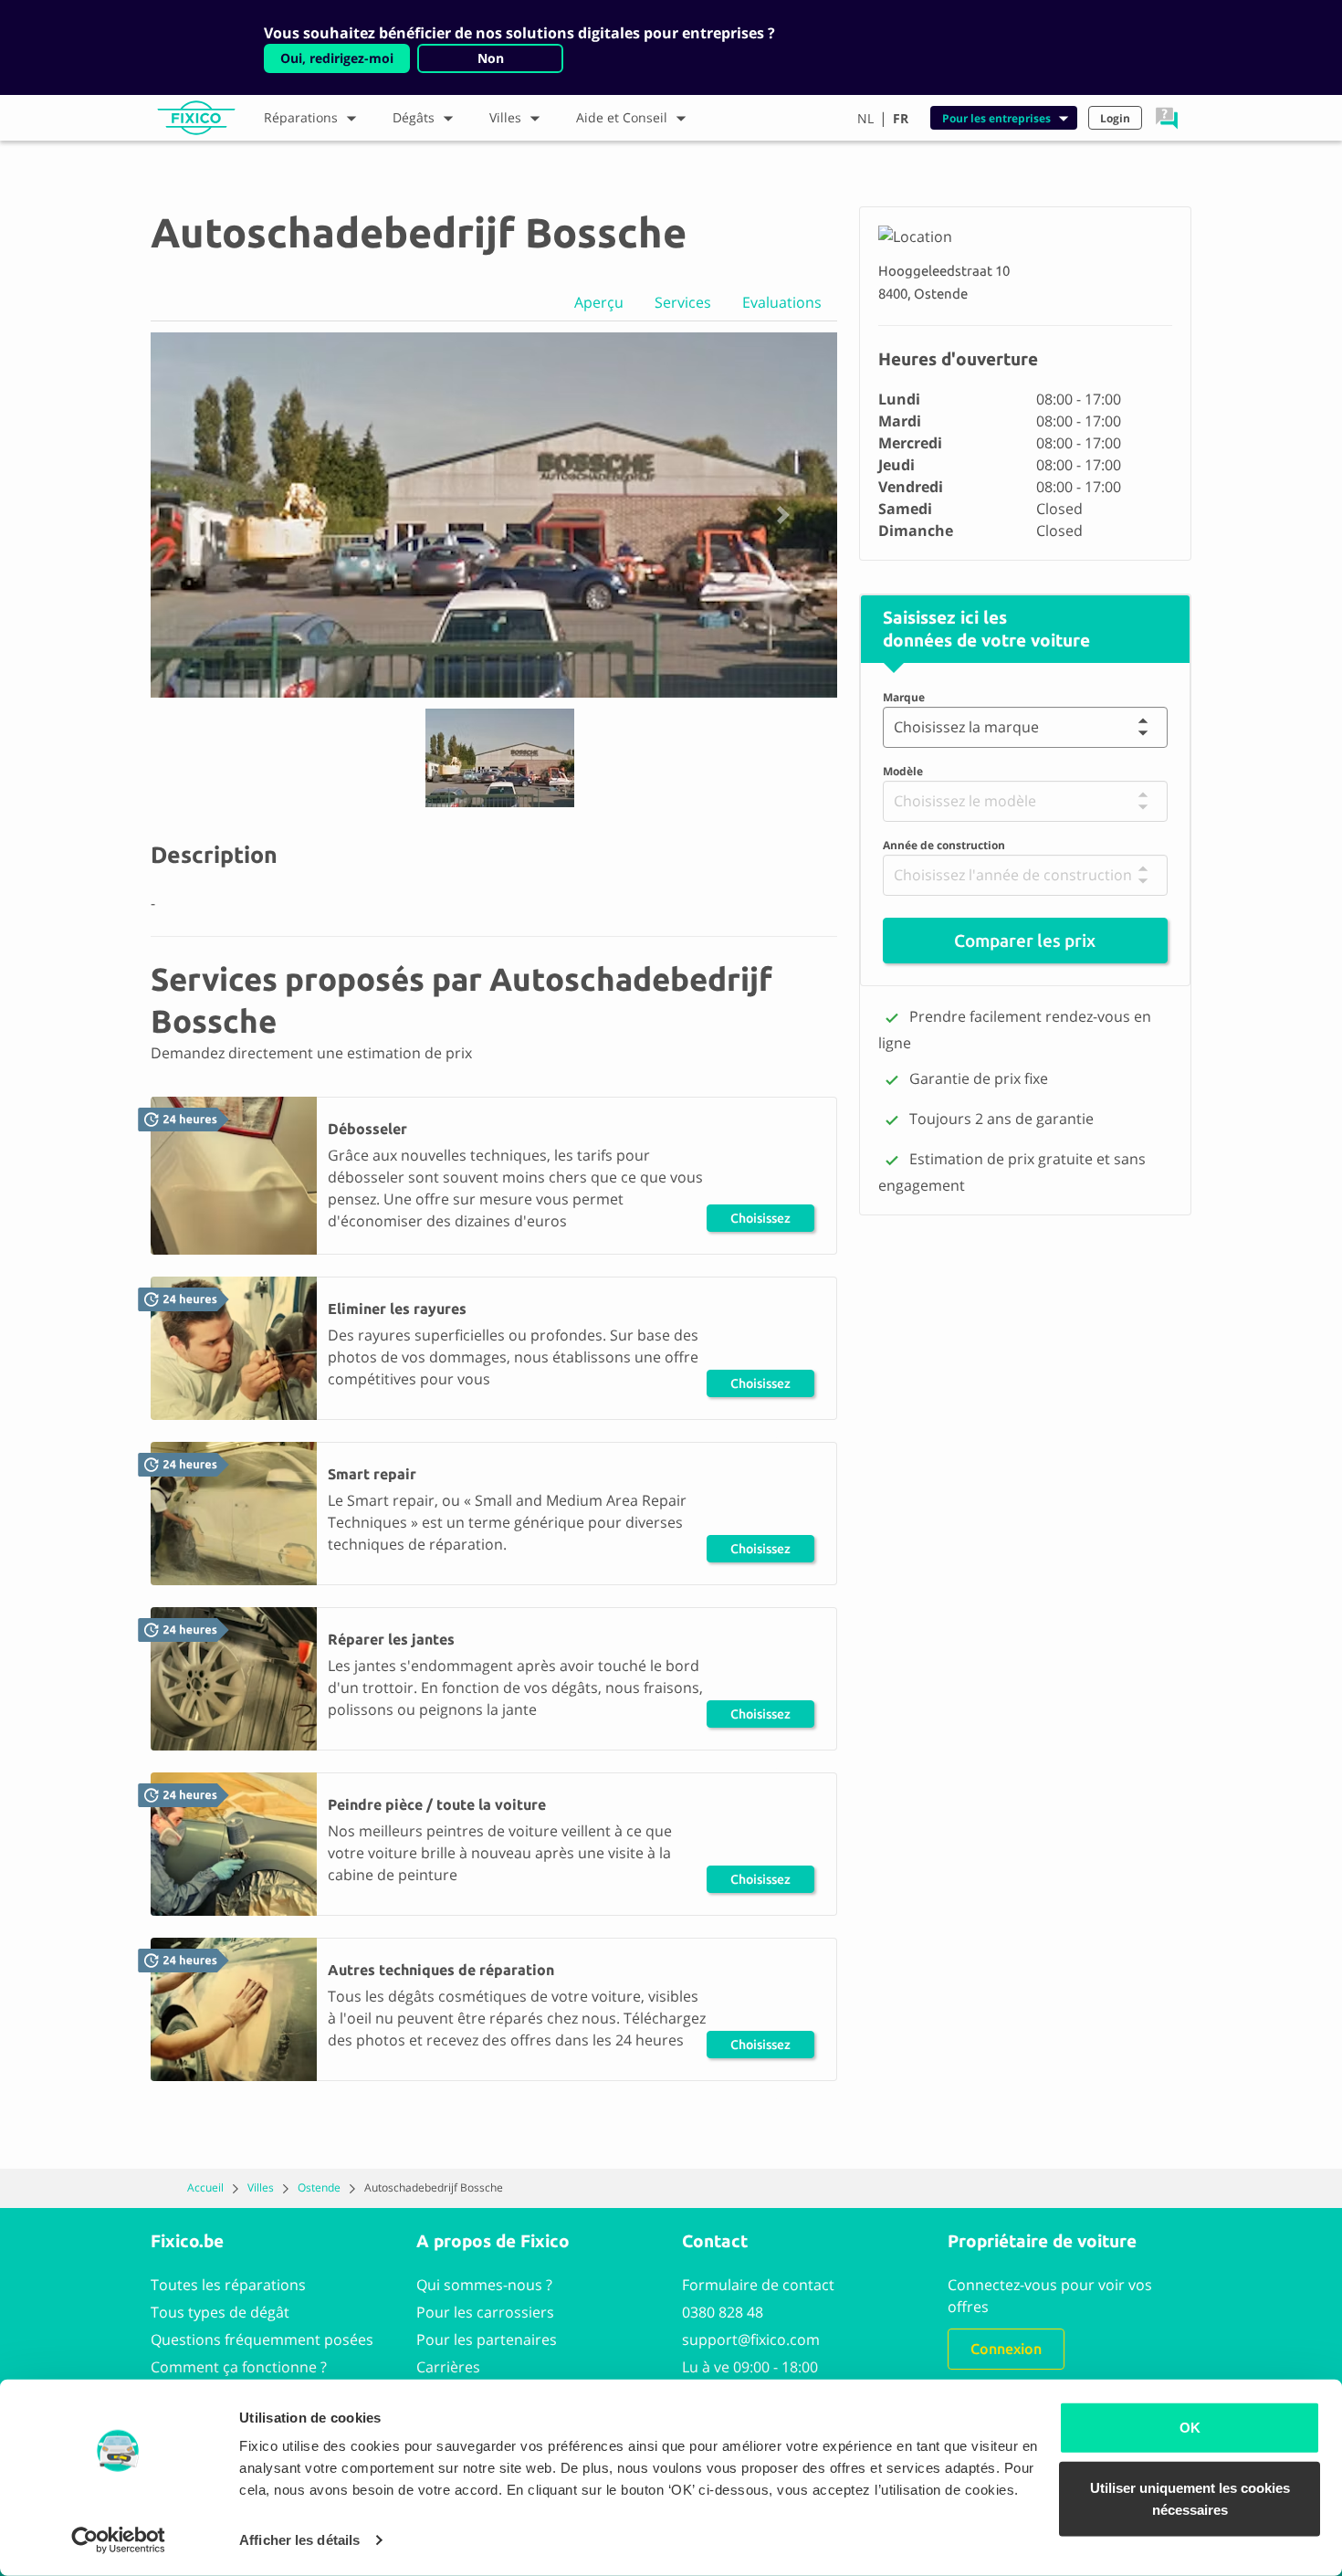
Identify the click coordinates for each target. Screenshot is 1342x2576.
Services (683, 302)
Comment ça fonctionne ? (239, 2367)
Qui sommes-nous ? (484, 2285)
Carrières (448, 2367)
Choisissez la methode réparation (760, 1221)
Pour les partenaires (487, 2339)
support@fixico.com (751, 2339)
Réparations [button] (301, 117)
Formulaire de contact (758, 2285)
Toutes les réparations (228, 2285)
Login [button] (1115, 118)
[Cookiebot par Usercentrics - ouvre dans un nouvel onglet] (118, 2540)
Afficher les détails (299, 2540)
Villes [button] (505, 117)
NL (865, 118)
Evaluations (782, 302)
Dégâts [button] (414, 117)
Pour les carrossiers (485, 2312)
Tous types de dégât (220, 2312)
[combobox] (898, 727)
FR (901, 118)
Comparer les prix (1025, 941)
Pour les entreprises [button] (996, 118)
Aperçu (599, 302)
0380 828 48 (723, 2312)
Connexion (1006, 2349)
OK (1190, 2428)
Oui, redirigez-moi (337, 58)
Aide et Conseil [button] (622, 117)
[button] (1167, 118)
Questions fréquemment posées (262, 2339)
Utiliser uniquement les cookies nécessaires (1190, 2498)
